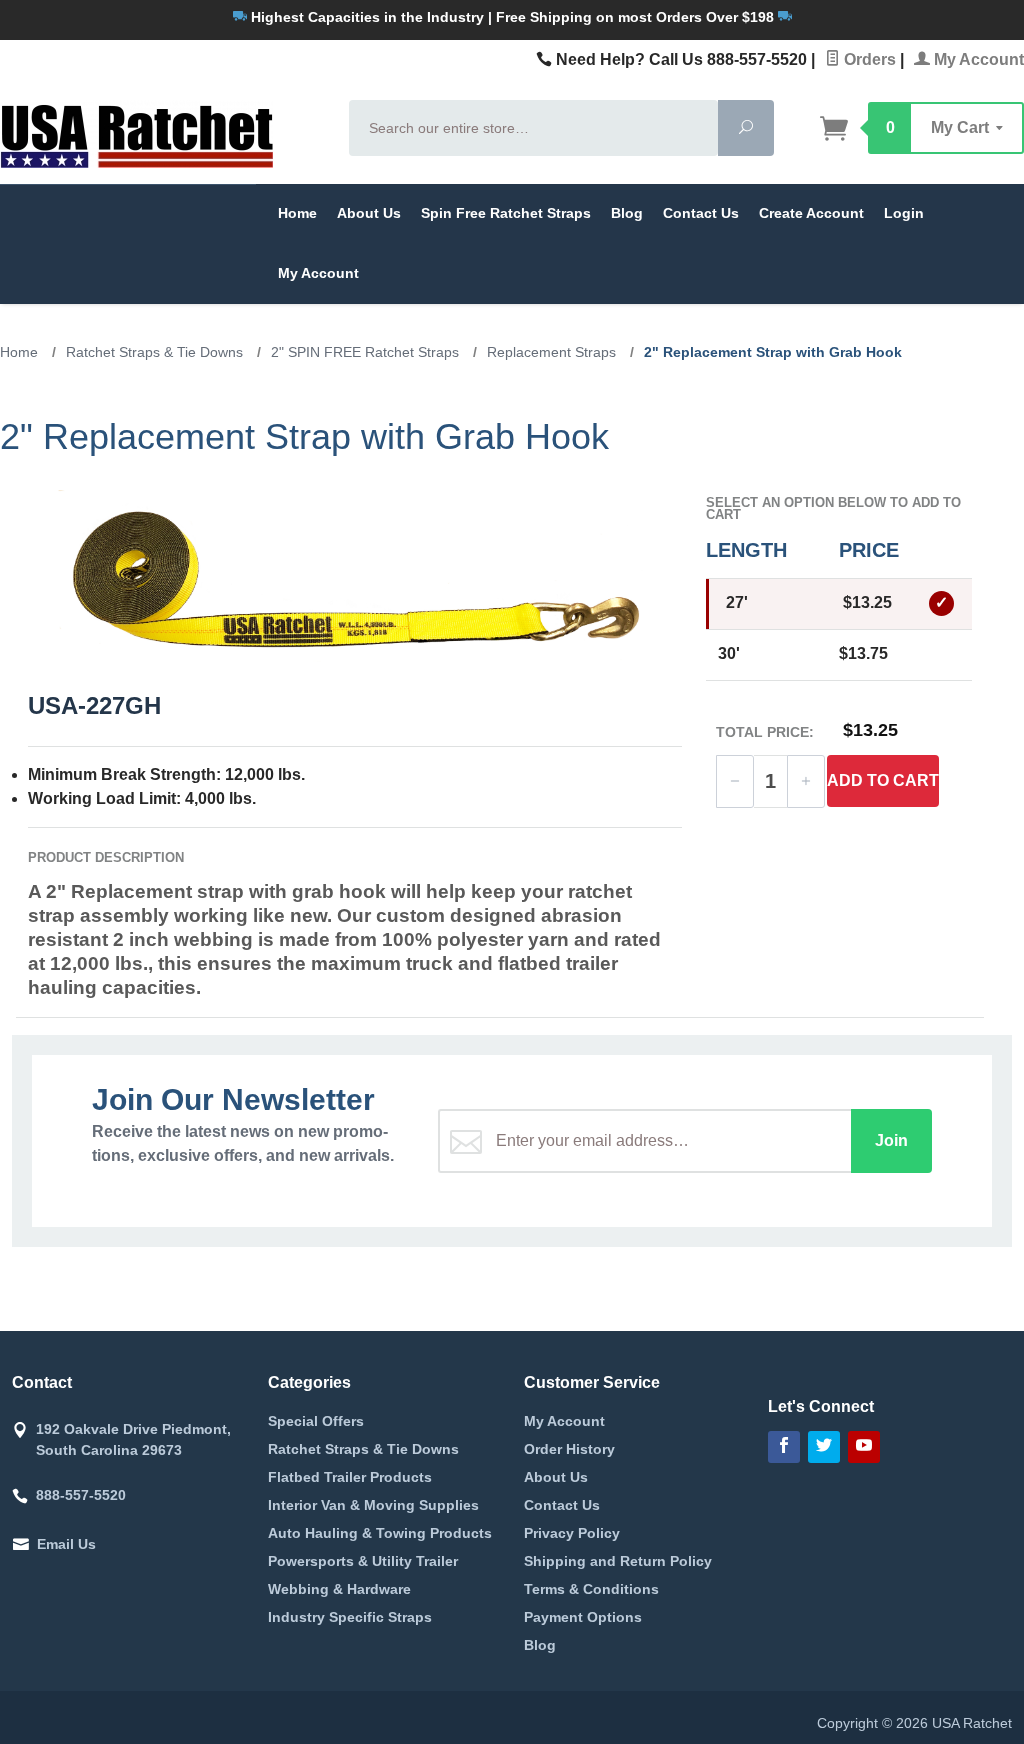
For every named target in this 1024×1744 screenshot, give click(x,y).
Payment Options (583, 1617)
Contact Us (701, 213)
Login (904, 213)
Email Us (66, 1544)
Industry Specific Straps (350, 1617)
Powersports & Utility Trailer (363, 1561)
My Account (977, 59)
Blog (627, 213)
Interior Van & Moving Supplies (373, 1505)
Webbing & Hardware (339, 1589)
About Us (369, 213)
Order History (569, 1449)
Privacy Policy (572, 1533)
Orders (868, 59)
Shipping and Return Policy (618, 1561)
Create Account (811, 213)
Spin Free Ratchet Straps (506, 213)
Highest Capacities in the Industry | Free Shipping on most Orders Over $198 (512, 17)
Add (883, 780)
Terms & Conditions (591, 1589)
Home (297, 213)
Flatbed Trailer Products (350, 1477)
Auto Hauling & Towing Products (380, 1533)
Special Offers (316, 1421)
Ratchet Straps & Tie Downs (363, 1449)
